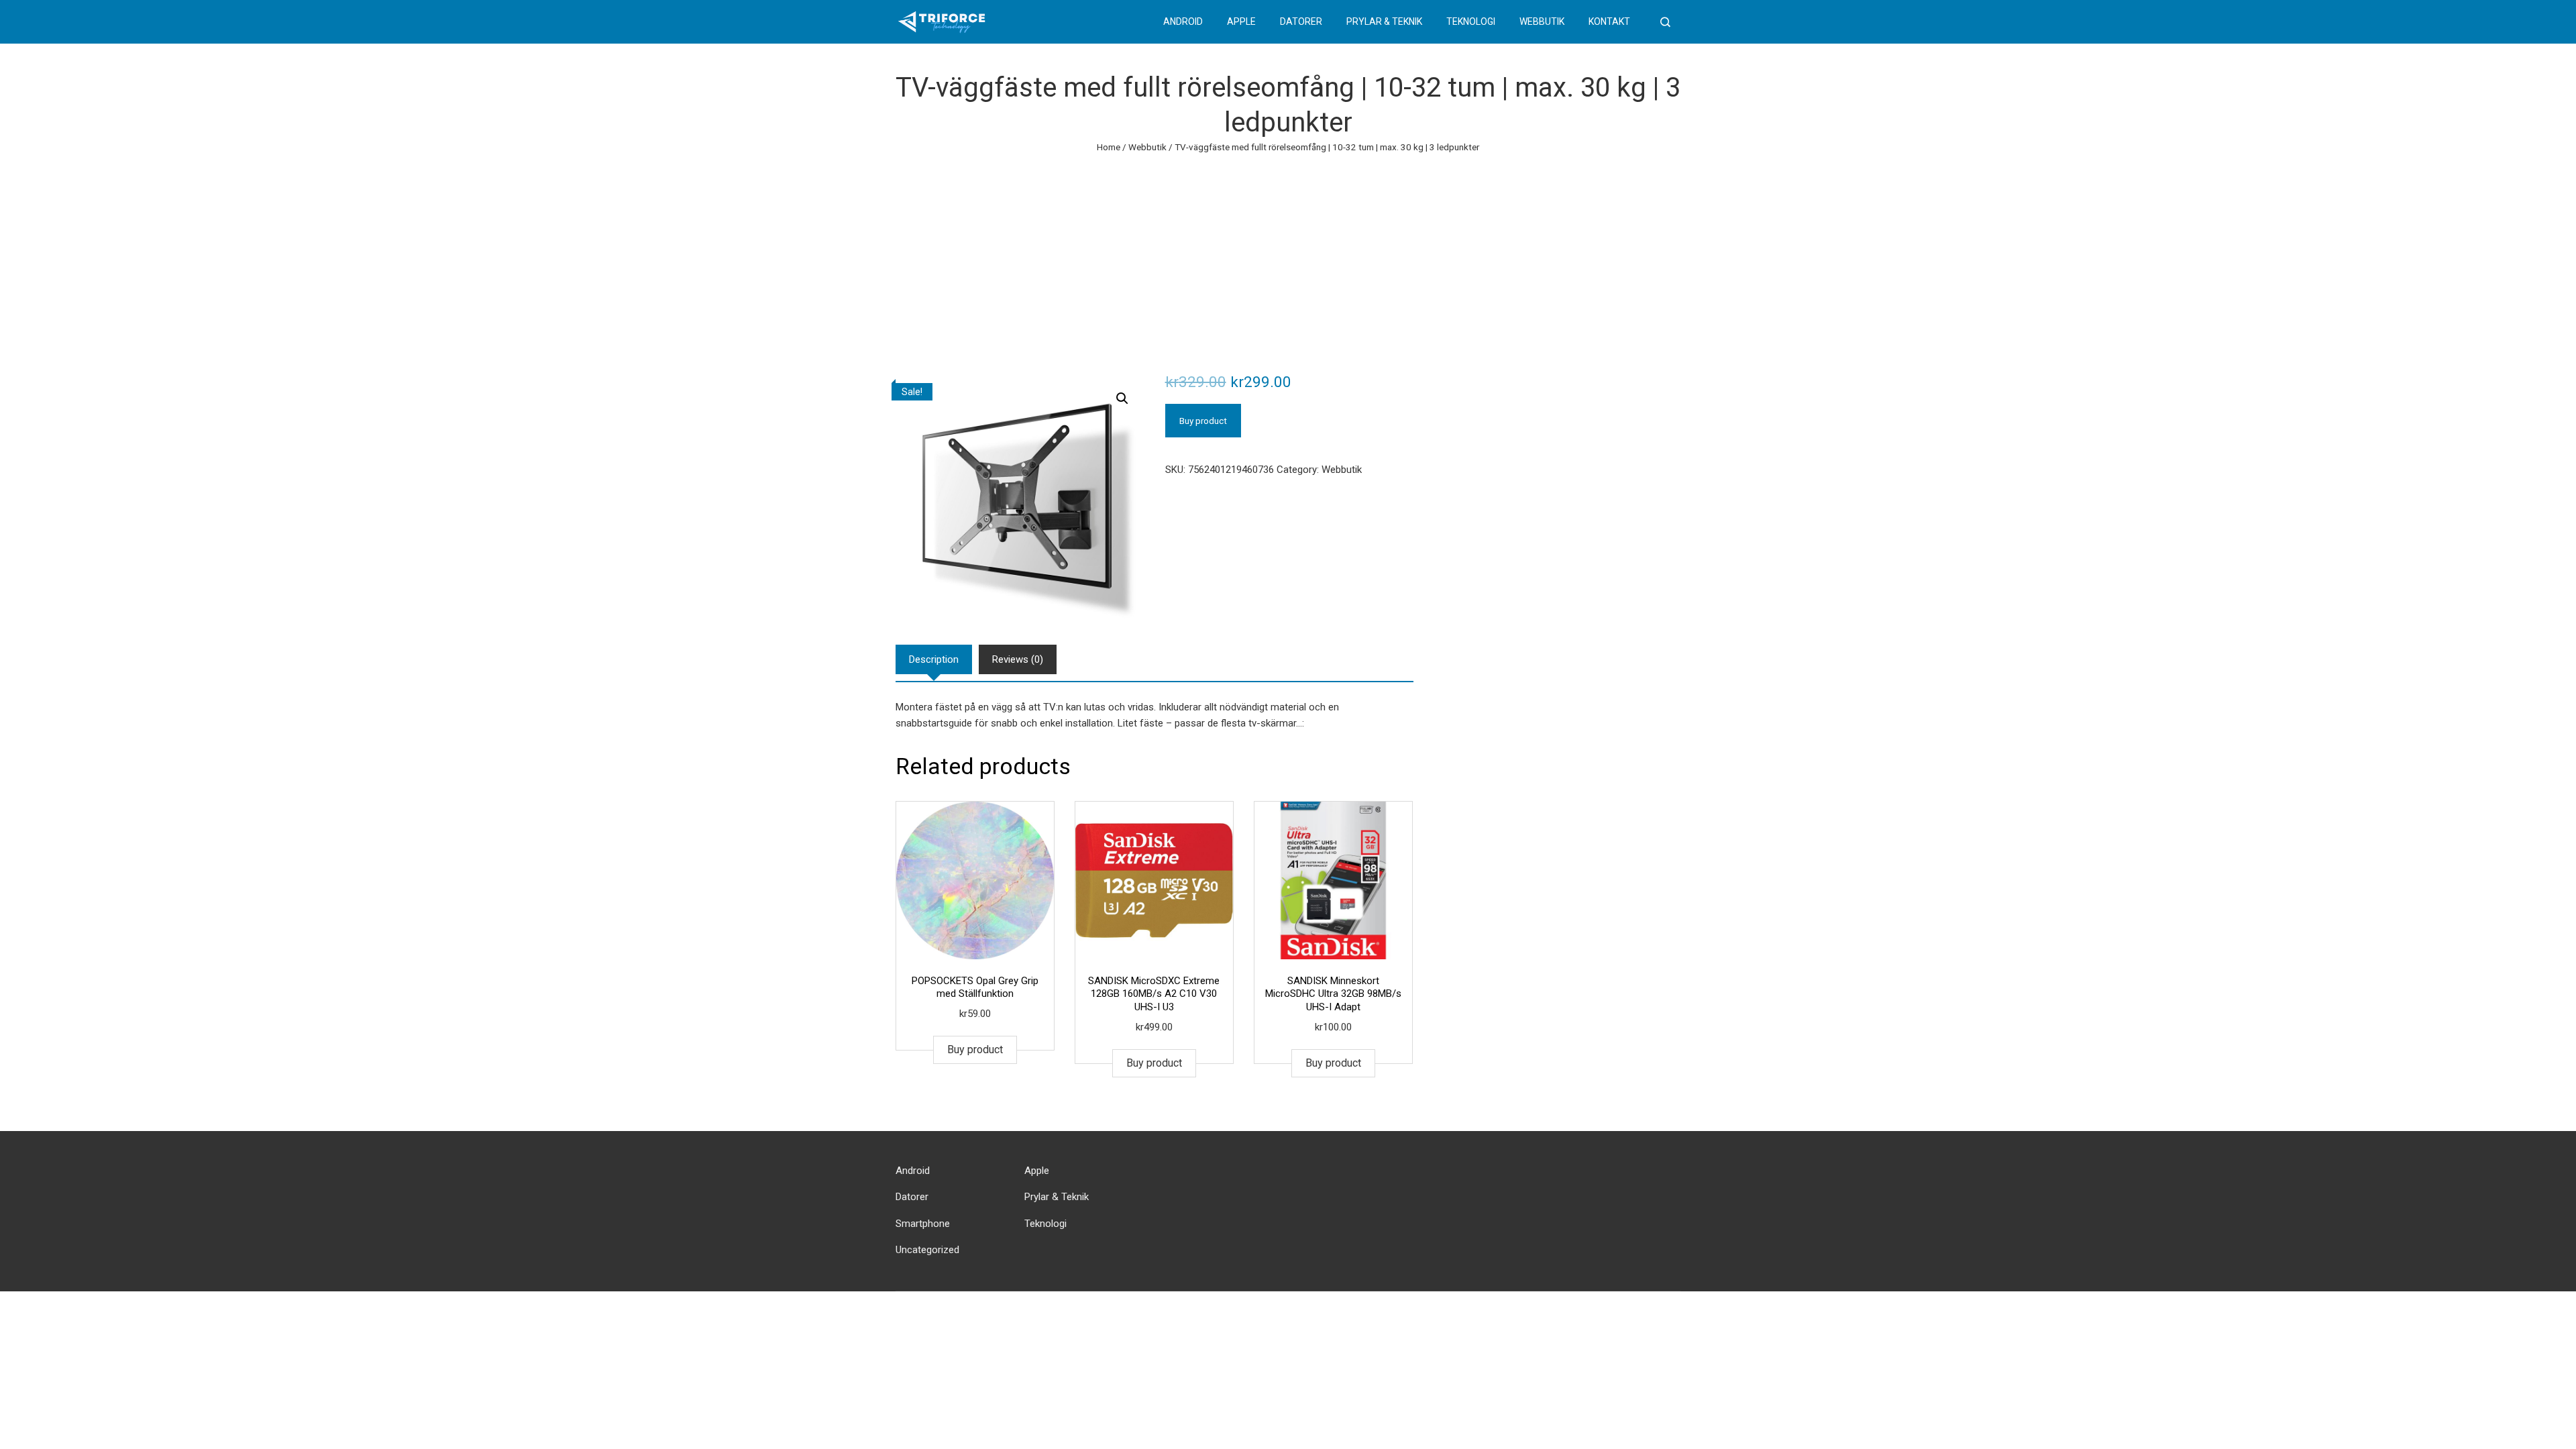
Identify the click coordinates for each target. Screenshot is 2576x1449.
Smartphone (923, 1224)
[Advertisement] (1288, 256)
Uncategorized (927, 1250)
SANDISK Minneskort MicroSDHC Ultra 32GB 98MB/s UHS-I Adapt (1333, 994)
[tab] (934, 659)
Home (1109, 147)
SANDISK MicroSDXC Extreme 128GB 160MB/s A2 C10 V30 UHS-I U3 (1154, 994)
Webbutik (1542, 21)
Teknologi (1471, 21)
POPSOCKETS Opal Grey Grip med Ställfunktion (975, 987)
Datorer (1301, 21)
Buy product (1203, 421)
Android (1183, 21)
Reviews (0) (1018, 659)
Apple (1241, 21)
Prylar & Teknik (1384, 21)
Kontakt (1609, 21)
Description (934, 659)
